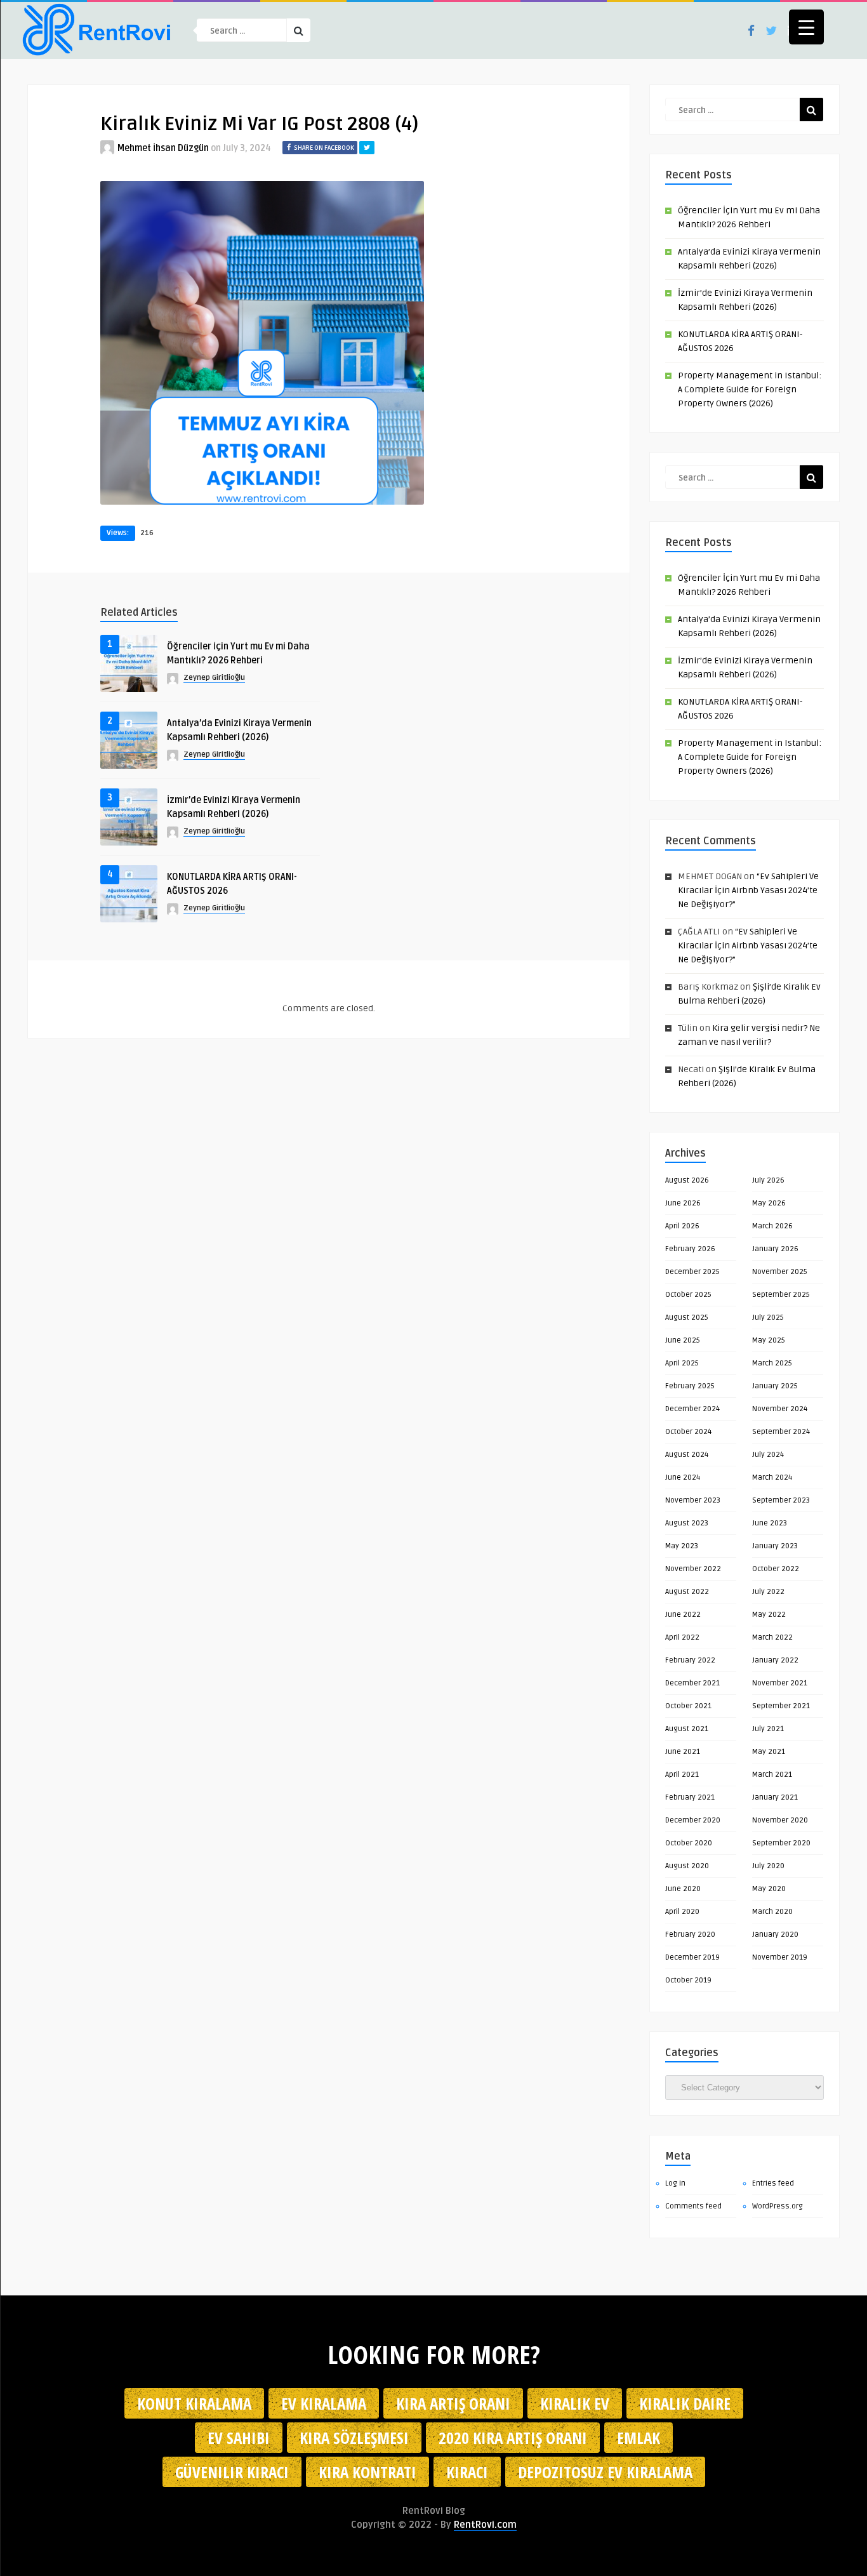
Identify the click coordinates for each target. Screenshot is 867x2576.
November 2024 (780, 1409)
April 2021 (682, 1775)
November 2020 (780, 1820)
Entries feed (773, 2183)
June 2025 (683, 1340)
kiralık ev (575, 2403)
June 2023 (770, 1523)
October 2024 (688, 1432)
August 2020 (687, 1866)
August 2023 (687, 1523)
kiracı (467, 2472)
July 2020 (768, 1866)
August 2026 (687, 1180)
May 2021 (769, 1752)
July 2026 (768, 1180)
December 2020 (693, 1820)
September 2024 (781, 1432)
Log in (675, 2183)
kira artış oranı (453, 2403)
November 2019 (780, 1957)
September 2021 (781, 1706)
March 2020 (772, 1912)
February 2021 (690, 1797)
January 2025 (775, 1386)
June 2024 (683, 1477)
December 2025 (692, 1272)
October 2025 (688, 1295)
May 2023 (682, 1546)
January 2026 (775, 1249)
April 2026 (682, 1226)
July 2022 (768, 1592)
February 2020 (690, 1935)
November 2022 (693, 1569)
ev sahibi (239, 2438)
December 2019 (692, 1957)
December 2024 (692, 1409)
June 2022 (683, 1615)
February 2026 (690, 1249)
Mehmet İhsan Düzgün (163, 148)
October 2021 (688, 1706)
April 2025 (682, 1363)
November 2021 (780, 1683)
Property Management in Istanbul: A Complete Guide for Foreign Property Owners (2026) (750, 389)
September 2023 (781, 1500)
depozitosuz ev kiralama (605, 2472)
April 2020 (682, 1912)
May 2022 (769, 1615)
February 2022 (690, 1660)
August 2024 (687, 1455)
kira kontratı (367, 2472)
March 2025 (772, 1363)
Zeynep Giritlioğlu (214, 678)
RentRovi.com (485, 2525)
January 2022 (775, 1660)
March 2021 (772, 1775)
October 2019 (688, 1980)
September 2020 (781, 1843)
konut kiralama (194, 2403)
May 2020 (769, 1889)
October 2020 (689, 1843)
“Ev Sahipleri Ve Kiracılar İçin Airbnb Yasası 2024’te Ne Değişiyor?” (748, 890)
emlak (639, 2438)
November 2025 (780, 1272)
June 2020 (683, 1889)
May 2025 (769, 1340)
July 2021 (768, 1729)
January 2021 (775, 1797)
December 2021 (692, 1683)
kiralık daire (685, 2403)
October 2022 (776, 1569)
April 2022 (682, 1637)
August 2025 (687, 1318)
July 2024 (768, 1455)
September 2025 (781, 1295)
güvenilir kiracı (232, 2472)
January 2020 (775, 1935)
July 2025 (768, 1318)
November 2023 (693, 1500)
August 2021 (687, 1729)
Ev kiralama (324, 2403)
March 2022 (772, 1637)
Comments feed (693, 2206)
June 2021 (683, 1752)
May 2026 (769, 1203)
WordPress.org (778, 2206)
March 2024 (772, 1477)
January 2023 (775, 1546)
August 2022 (687, 1592)
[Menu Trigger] (806, 27)
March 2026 (772, 1226)
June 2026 (683, 1203)
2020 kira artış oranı (513, 2438)
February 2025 (690, 1386)
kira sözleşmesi (354, 2438)
